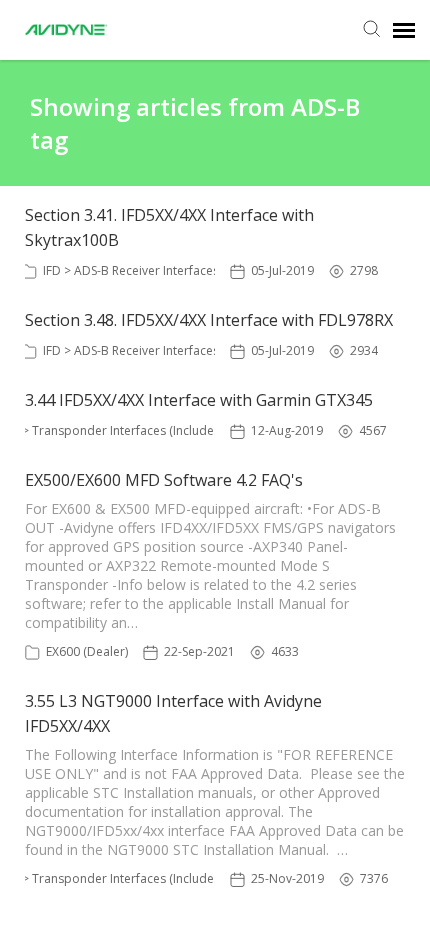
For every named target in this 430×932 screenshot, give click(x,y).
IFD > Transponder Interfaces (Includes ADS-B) (131, 430)
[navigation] (404, 30)
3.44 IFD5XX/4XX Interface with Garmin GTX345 (199, 400)
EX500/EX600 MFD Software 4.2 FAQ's (164, 480)
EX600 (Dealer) (87, 651)
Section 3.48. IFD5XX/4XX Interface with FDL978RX (209, 320)
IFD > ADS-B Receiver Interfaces (131, 270)
